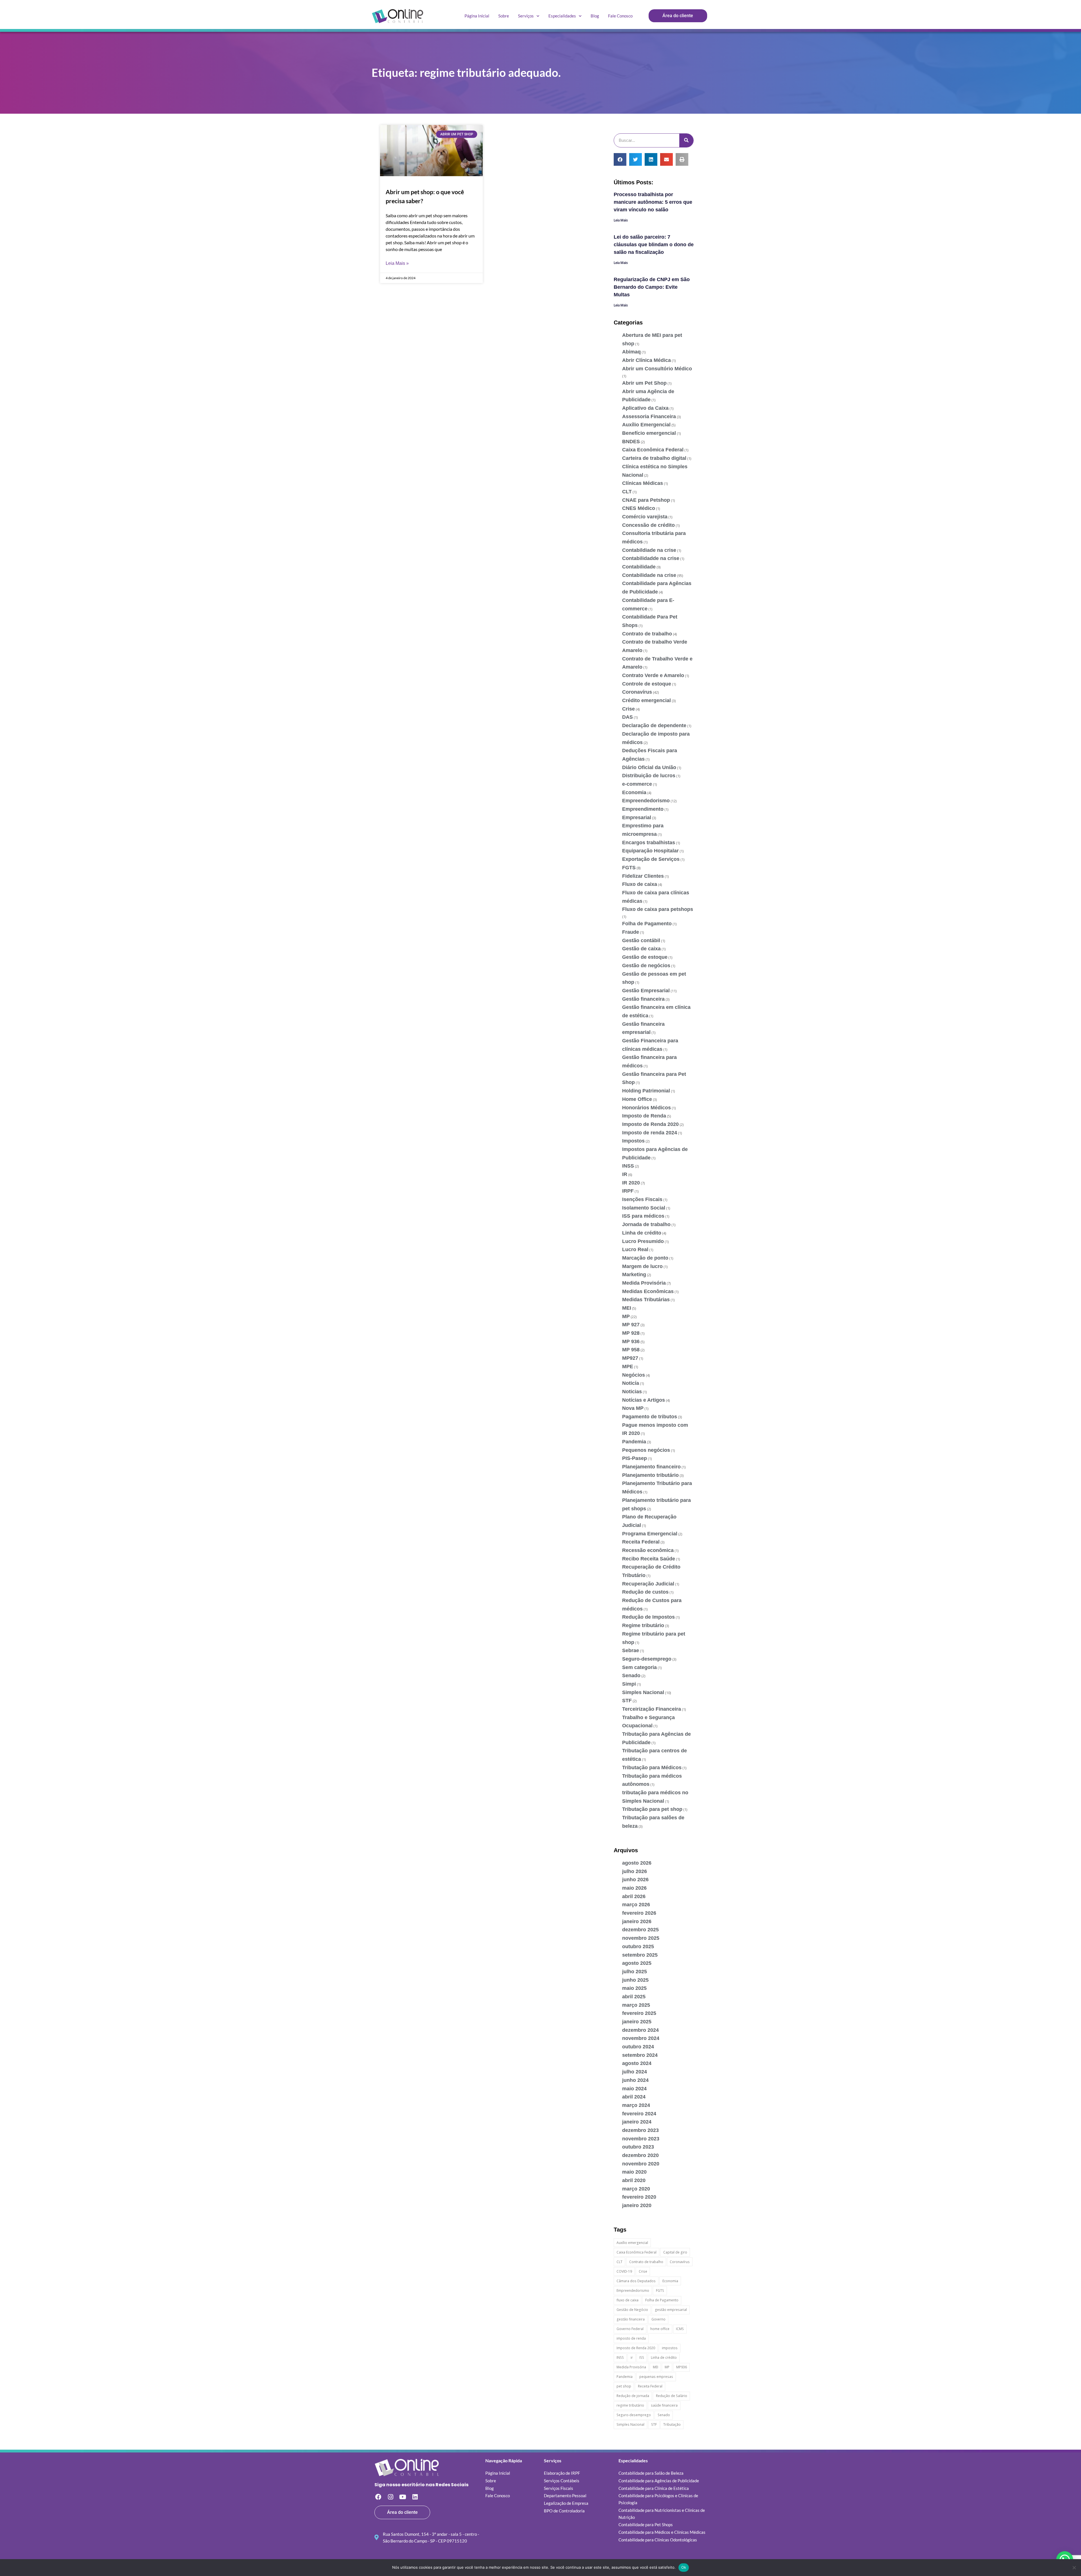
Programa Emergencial (650, 1534)
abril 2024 (634, 2097)
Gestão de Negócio (632, 2310)
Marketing (634, 1274)
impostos (670, 2348)
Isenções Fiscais (642, 1199)
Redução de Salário (672, 2396)
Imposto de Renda (644, 1116)
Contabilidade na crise (649, 575)
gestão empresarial (671, 2310)
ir (632, 2357)
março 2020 (636, 2189)
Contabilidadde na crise (651, 558)
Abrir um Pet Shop (644, 383)
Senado (631, 1675)
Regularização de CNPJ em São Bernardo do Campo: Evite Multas (652, 287)
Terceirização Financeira (652, 1709)
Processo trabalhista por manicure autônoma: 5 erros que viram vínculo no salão (653, 202)
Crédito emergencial (646, 700)
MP (626, 1316)
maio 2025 (634, 1988)
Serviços (526, 16)
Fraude (631, 932)
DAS (627, 717)
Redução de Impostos (648, 1617)
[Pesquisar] (686, 140)
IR (625, 1174)
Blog (595, 16)
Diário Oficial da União (649, 767)
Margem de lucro (642, 1266)
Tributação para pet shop (652, 1809)
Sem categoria (639, 1667)
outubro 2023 (638, 2147)
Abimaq (631, 352)
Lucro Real (635, 1249)
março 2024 (636, 2105)
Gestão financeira (643, 999)
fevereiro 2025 (639, 2013)
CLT (627, 492)
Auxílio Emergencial (646, 425)
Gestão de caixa (641, 949)
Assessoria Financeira (649, 416)
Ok (684, 2567)
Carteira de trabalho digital (654, 458)
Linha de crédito (642, 1233)
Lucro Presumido (643, 1241)
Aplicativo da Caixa (645, 408)
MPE (628, 1367)
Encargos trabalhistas (649, 843)
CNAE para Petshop (646, 500)
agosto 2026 (637, 1863)
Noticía (631, 1383)
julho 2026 (635, 1871)
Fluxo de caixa (640, 884)
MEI (627, 1308)
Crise (628, 709)
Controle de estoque (647, 684)
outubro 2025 (638, 1946)
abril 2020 (634, 2180)
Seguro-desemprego (647, 1659)
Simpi (629, 1684)
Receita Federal (641, 1542)
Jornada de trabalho (646, 1224)
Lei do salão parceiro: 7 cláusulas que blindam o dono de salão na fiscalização (654, 245)
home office (660, 2329)
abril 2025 (634, 1997)
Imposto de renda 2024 (650, 1133)
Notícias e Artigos (644, 1400)
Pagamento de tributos (650, 1417)
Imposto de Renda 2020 (650, 1124)
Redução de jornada (633, 2396)
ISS (642, 2357)
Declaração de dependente (654, 725)
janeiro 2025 (637, 2022)
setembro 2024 (640, 2055)
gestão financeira (631, 2319)
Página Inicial (477, 16)
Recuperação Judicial (648, 1584)
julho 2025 (635, 1972)
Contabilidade (639, 567)
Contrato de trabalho (647, 634)
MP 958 (631, 1350)
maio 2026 (634, 1888)
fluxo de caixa (627, 2300)
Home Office (637, 1099)
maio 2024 (634, 2089)
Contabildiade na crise (649, 550)
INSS (628, 1166)
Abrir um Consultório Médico (657, 369)
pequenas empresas (656, 2377)
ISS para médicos (643, 1216)
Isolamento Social (644, 1208)
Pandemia (634, 1442)
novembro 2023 (641, 2139)
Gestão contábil (641, 940)
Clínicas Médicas (643, 483)
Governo (658, 2319)
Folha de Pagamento (647, 924)
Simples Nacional (643, 1692)
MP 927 (631, 1325)
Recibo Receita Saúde (649, 1559)
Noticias (632, 1392)
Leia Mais (621, 220)
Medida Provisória (644, 1283)
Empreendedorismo (646, 801)
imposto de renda (631, 2338)
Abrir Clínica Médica (646, 360)
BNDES (631, 442)
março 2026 (636, 1905)
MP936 (682, 2367)
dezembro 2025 (640, 1930)
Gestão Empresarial (646, 991)
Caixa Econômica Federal (653, 450)
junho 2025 (635, 1980)
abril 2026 (634, 1896)
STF (627, 1701)
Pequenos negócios (646, 1450)
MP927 (630, 1358)
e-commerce (637, 784)
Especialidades (562, 16)
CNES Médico (639, 508)
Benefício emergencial (649, 433)
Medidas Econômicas (648, 1291)
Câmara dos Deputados (636, 2281)
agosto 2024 (637, 2063)
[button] (620, 159)
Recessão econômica (648, 1550)
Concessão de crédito (648, 525)
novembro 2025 (641, 1938)
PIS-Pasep (635, 1458)
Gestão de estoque (645, 957)
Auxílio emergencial (632, 2243)
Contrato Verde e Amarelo (653, 675)
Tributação (672, 2424)
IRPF (628, 1191)
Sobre (504, 16)
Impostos (633, 1141)
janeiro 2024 (637, 2122)
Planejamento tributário (650, 1475)
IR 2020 (631, 1183)
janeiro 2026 (637, 1921)
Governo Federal (630, 2329)
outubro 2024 (638, 2047)
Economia (634, 792)
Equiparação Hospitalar (650, 851)
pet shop (624, 2386)
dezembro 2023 (640, 2130)
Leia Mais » (397, 263)
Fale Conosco (620, 16)
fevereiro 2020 (639, 2197)
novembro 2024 (641, 2038)
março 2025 (636, 2005)
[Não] (1074, 2568)
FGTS (629, 868)
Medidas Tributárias (646, 1300)
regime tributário (630, 2405)
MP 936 (631, 1341)
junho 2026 (635, 1880)
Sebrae (631, 1650)
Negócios (634, 1375)
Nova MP (633, 1408)
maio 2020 (634, 2172)
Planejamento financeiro (651, 1467)
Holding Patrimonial (646, 1091)
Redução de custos (645, 1592)
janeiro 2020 (637, 2205)
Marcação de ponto (645, 1258)
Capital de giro (675, 2252)
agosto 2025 (637, 1963)
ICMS (680, 2329)
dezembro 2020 (640, 2155)
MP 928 (631, 1333)
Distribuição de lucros (649, 776)
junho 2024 (635, 2080)
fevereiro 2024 (639, 2114)
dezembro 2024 (640, 2030)
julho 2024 (635, 2072)
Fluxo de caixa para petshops (658, 909)
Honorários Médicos (646, 1108)
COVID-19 (624, 2271)
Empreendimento (643, 809)
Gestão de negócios (646, 966)
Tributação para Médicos (652, 1768)
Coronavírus (637, 692)
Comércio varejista (645, 517)
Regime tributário (643, 1625)
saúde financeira (664, 2405)
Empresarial (637, 817)
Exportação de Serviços (651, 859)
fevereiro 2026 (639, 1913)
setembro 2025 (640, 1955)
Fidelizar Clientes (643, 876)
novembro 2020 (641, 2164)
